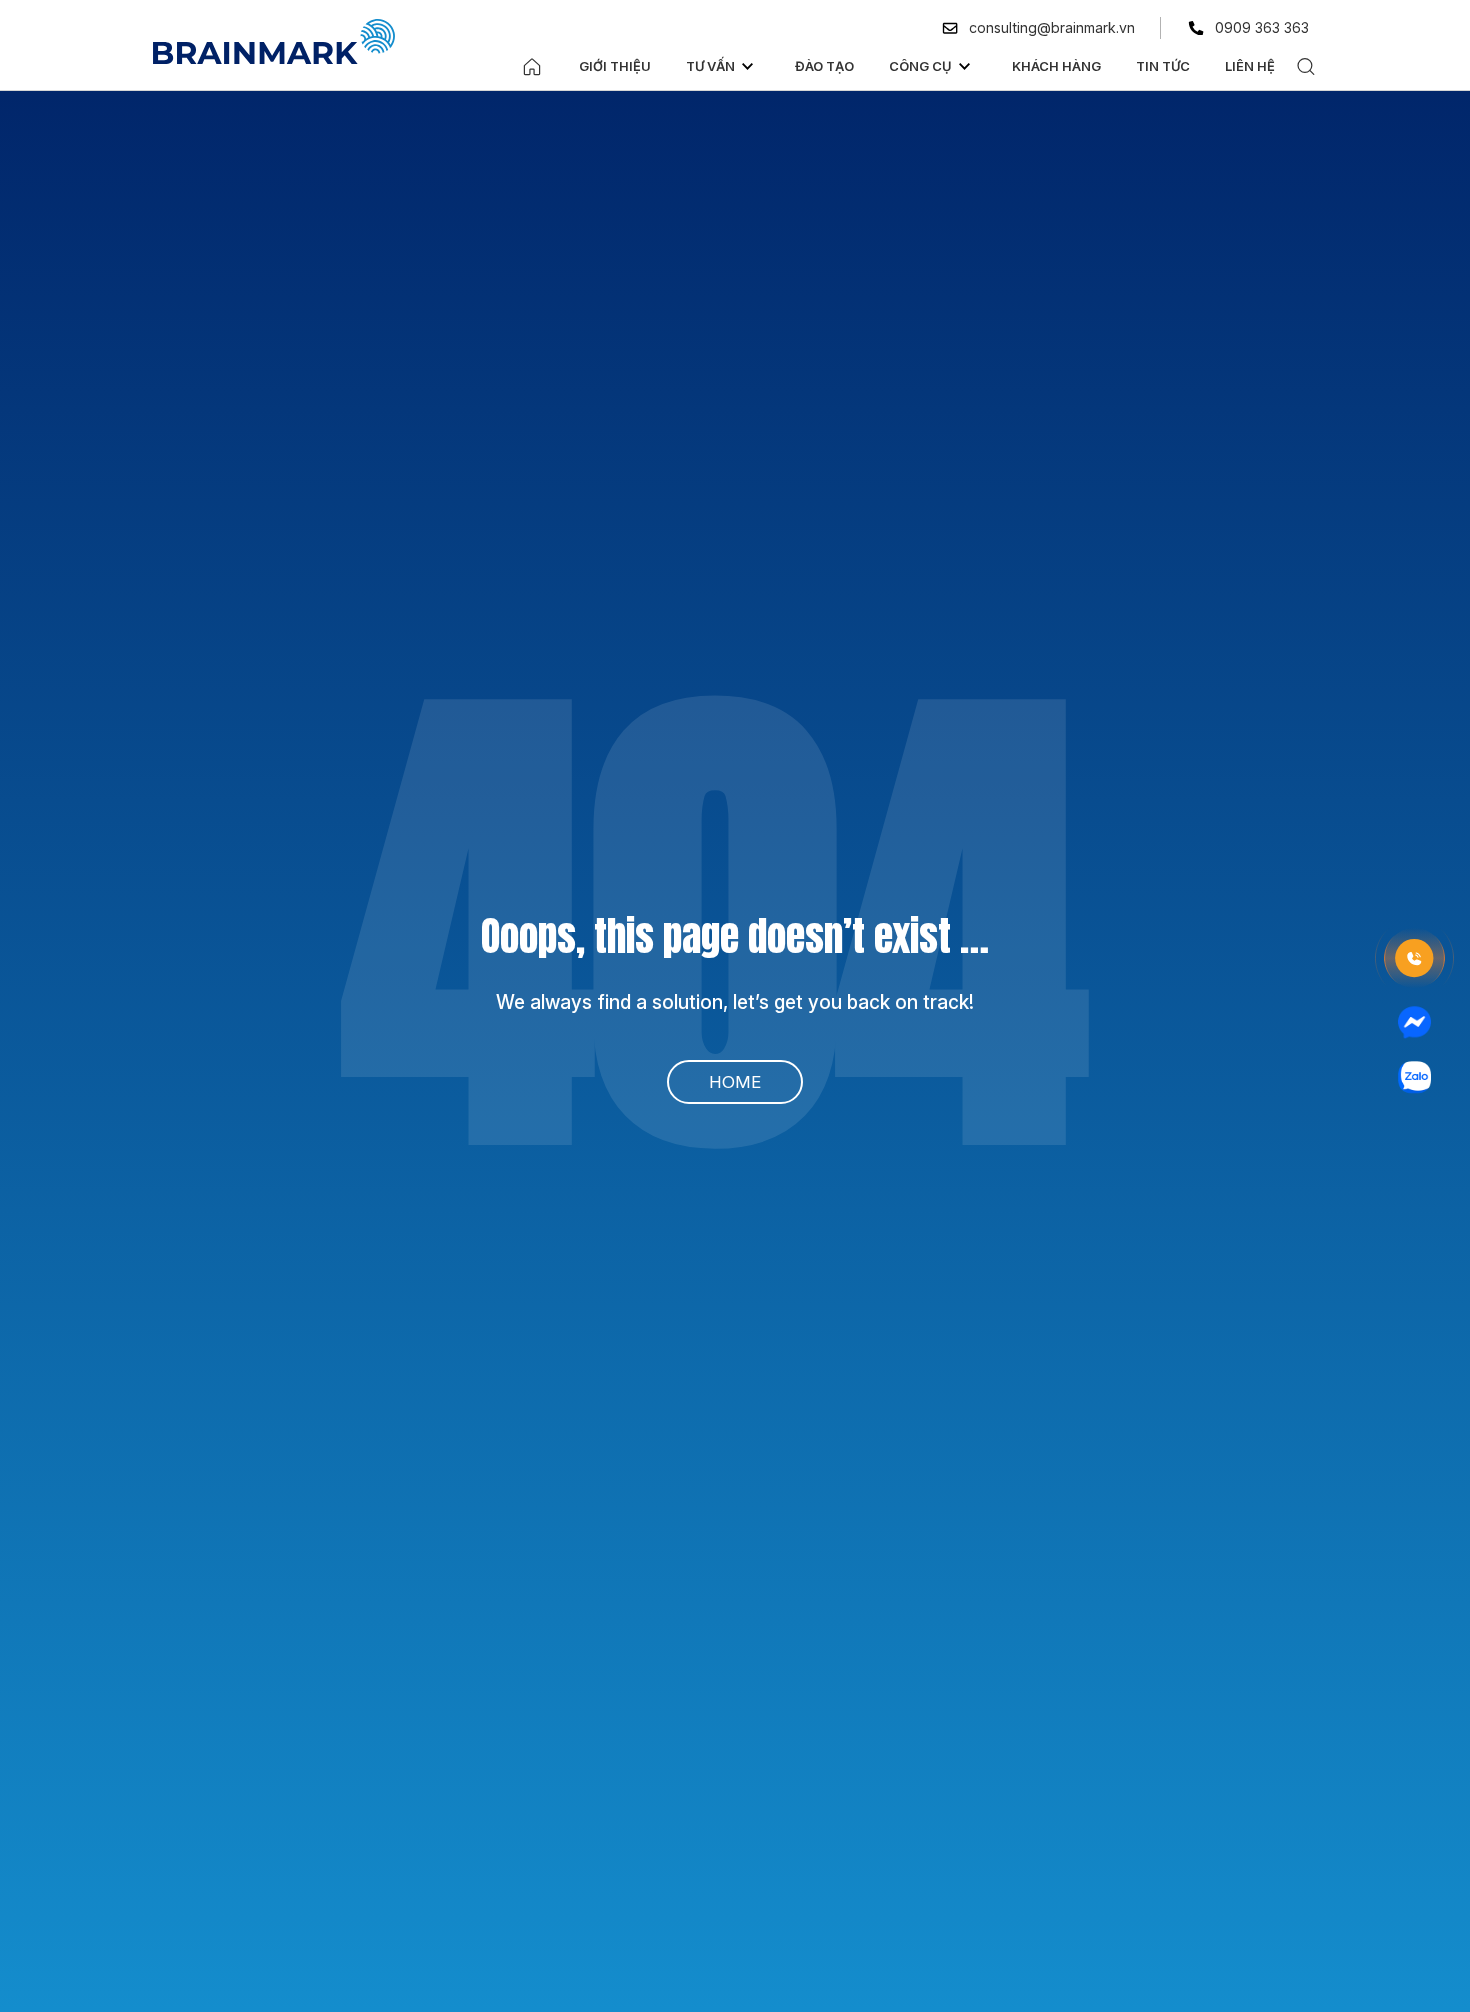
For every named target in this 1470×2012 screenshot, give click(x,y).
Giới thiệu (615, 66)
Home (735, 1082)
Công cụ (920, 66)
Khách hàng (1056, 66)
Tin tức (1163, 66)
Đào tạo (824, 66)
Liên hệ (1250, 66)
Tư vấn (710, 66)
